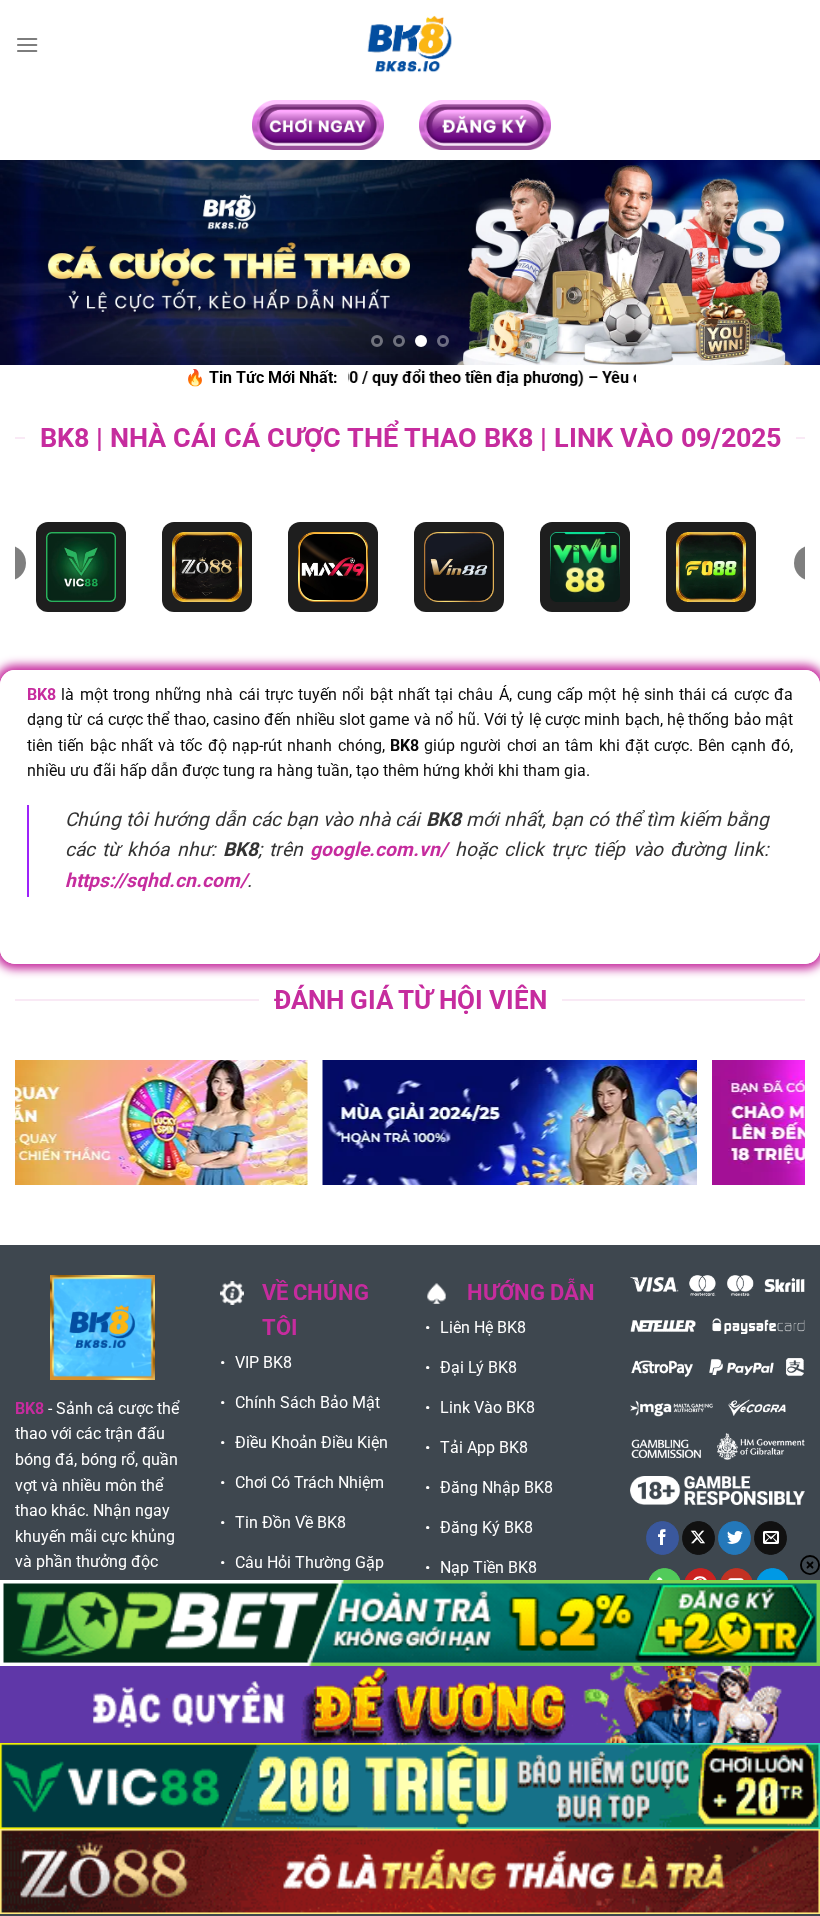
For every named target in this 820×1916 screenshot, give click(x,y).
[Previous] (42, 262)
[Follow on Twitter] (734, 1538)
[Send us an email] (770, 1538)
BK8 (41, 694)
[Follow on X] (698, 1538)
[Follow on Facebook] (662, 1538)
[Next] (778, 262)
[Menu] (27, 44)
